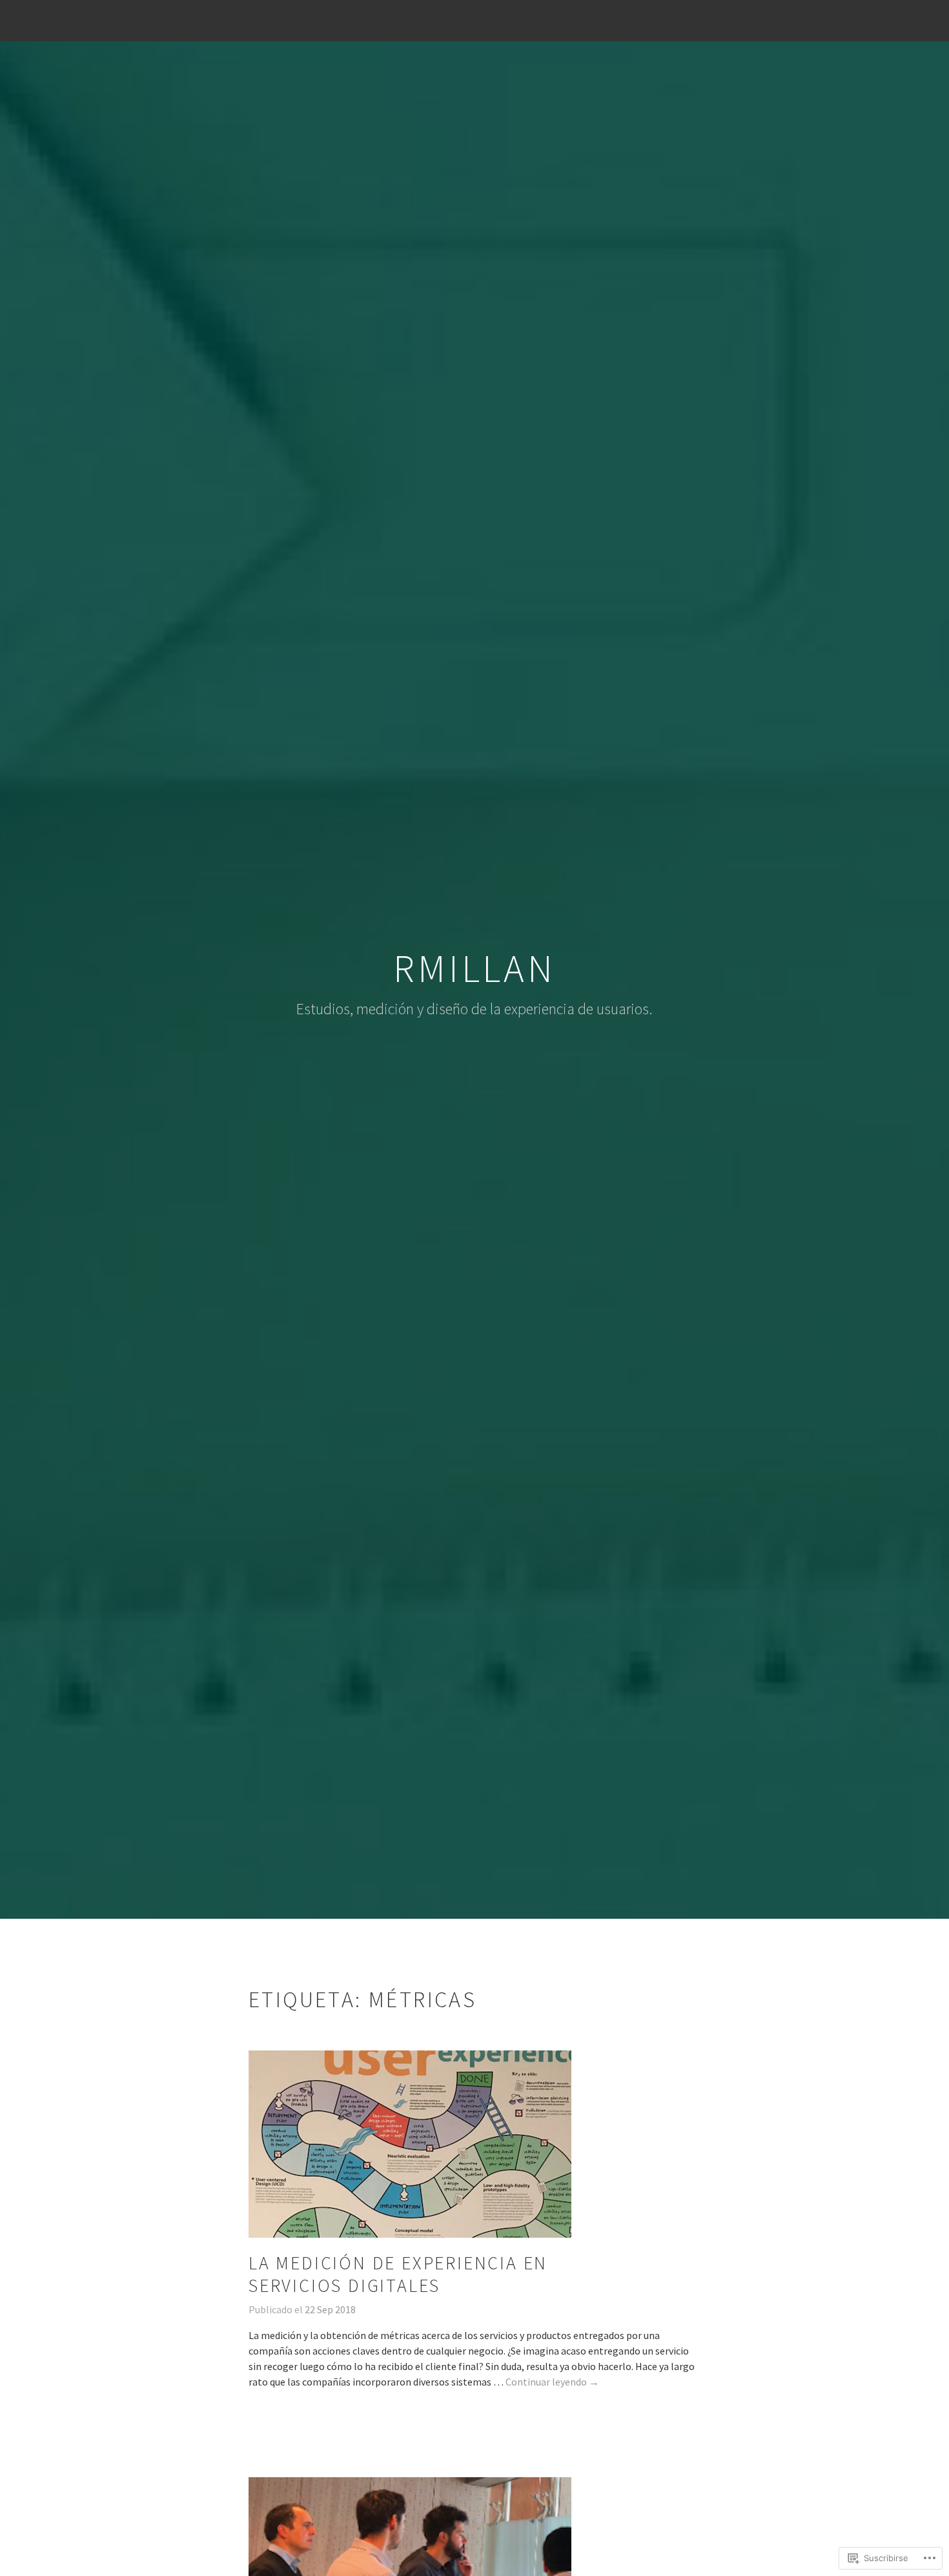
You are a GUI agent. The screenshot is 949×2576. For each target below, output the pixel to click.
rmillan (474, 968)
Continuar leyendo (552, 2382)
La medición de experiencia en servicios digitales (398, 2274)
